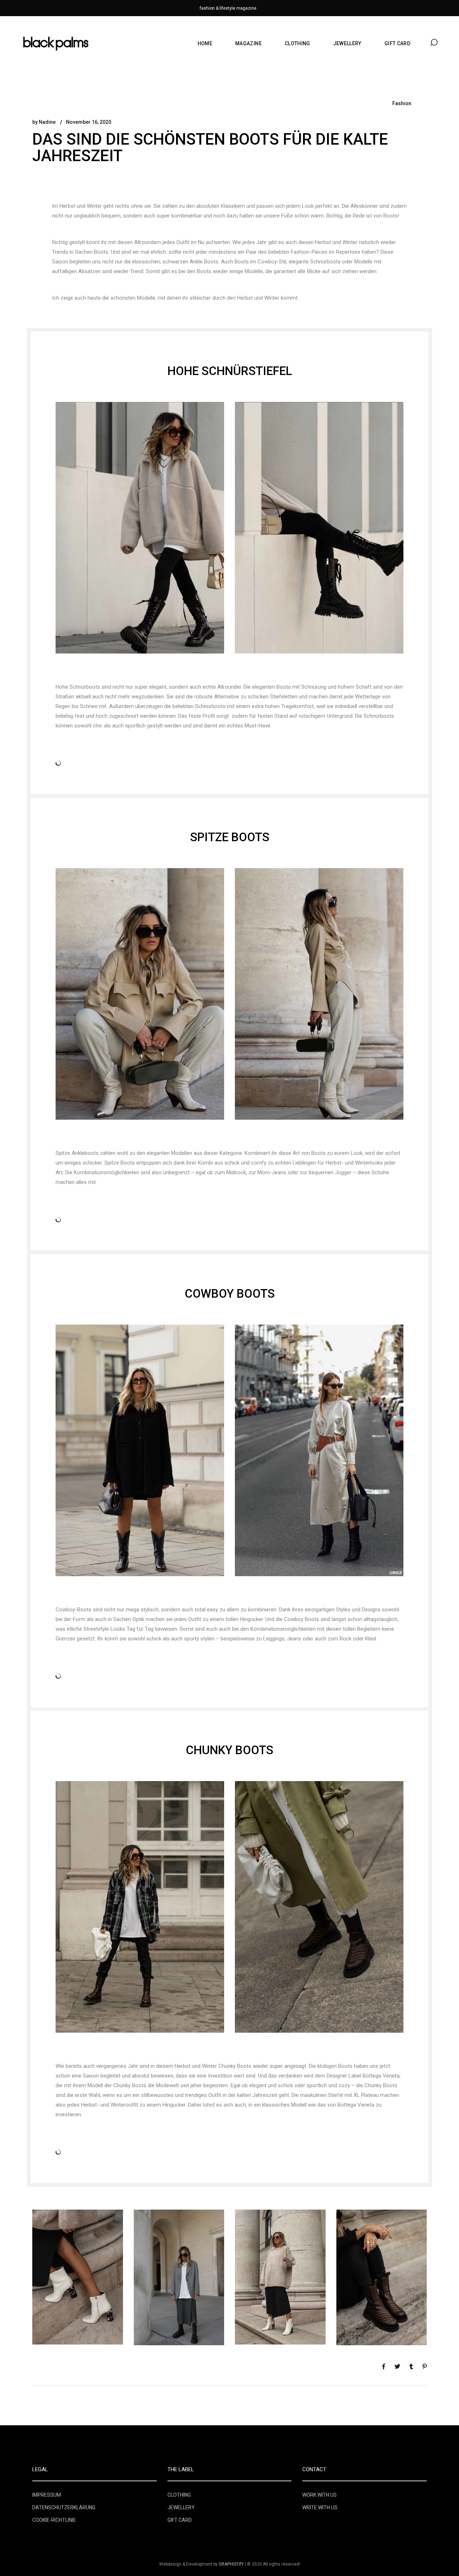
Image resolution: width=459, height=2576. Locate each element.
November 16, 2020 (89, 122)
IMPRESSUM (47, 2495)
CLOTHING (179, 2495)
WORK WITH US (320, 2495)
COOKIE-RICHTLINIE (54, 2520)
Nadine (47, 122)
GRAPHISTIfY (231, 2564)
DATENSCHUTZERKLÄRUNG (64, 2507)
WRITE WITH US (320, 2507)
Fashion (402, 103)
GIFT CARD (180, 2520)
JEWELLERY (181, 2507)
